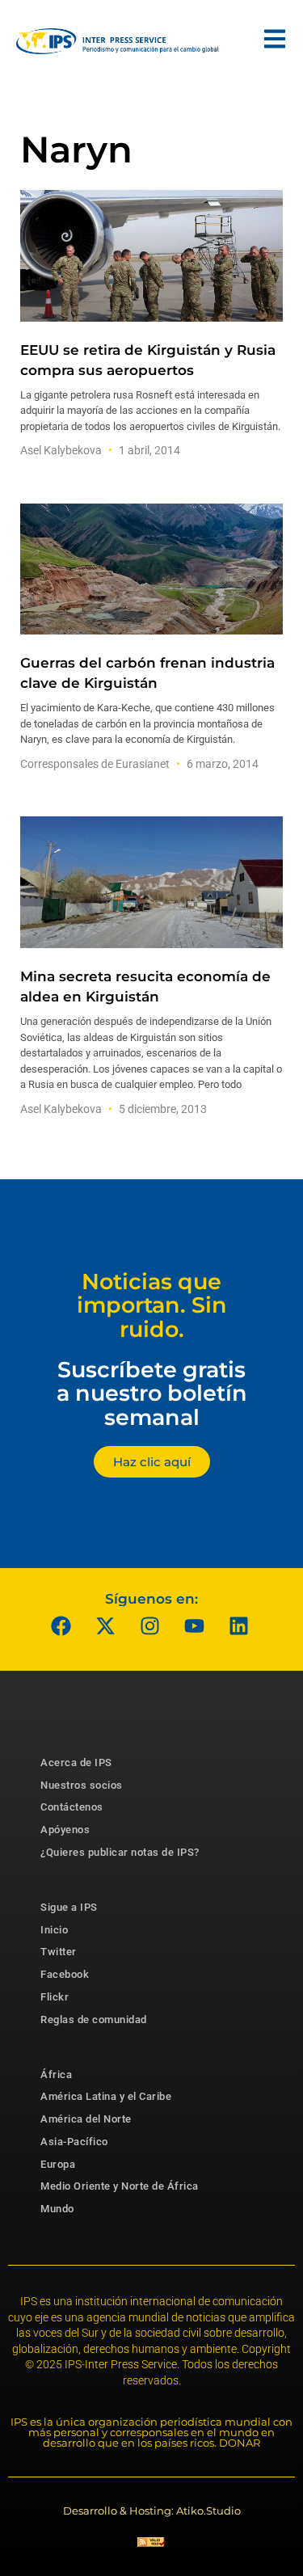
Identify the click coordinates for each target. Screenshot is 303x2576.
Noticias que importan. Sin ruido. (152, 1305)
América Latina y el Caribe (106, 2096)
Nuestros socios (82, 1785)
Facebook (65, 1974)
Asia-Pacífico (74, 2142)
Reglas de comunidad (94, 2019)
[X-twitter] (105, 1626)
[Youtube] (194, 1626)
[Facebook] (61, 1626)
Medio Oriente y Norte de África (120, 2186)
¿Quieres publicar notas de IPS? (120, 1852)
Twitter (59, 1952)
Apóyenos (65, 1830)
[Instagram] (149, 1626)
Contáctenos (72, 1807)
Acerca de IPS (76, 1762)
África (56, 2074)
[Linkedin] (238, 1626)
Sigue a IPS (69, 1907)
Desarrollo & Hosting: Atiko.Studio (152, 2511)
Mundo (57, 2209)
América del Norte (86, 2119)
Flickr (55, 1997)
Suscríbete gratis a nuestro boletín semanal (152, 1393)
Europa (58, 2164)
